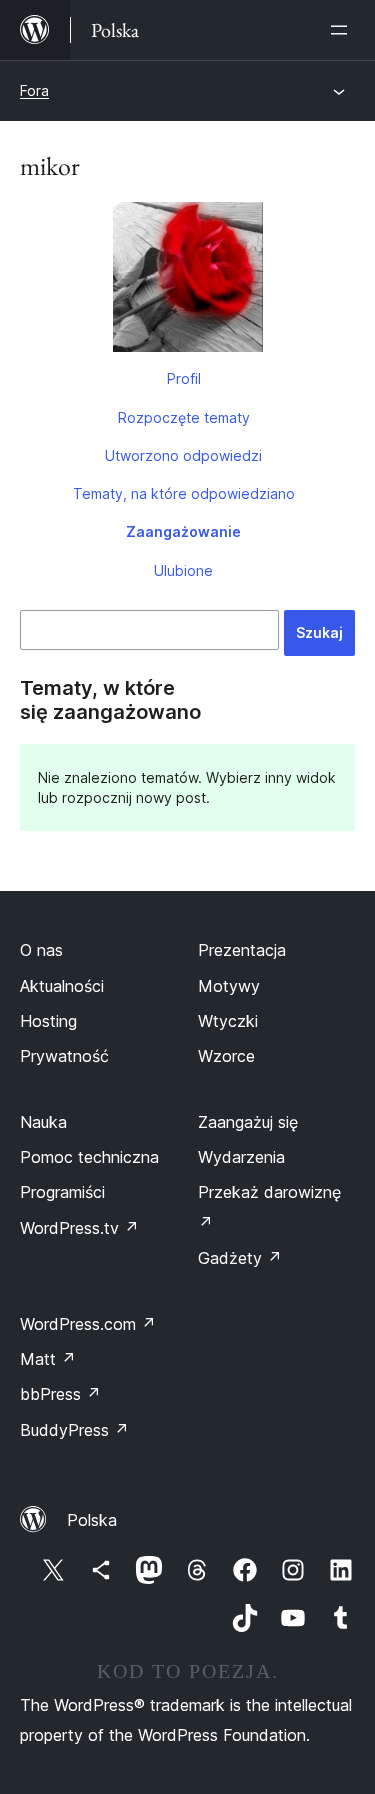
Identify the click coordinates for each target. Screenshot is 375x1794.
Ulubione (183, 570)
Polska (92, 1520)
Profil (184, 378)
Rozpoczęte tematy (184, 417)
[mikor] (187, 281)
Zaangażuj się (248, 1122)
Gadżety (240, 1258)
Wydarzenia (241, 1157)
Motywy (229, 986)
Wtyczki (228, 1021)
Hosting (48, 1021)
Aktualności (62, 986)
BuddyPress (74, 1430)
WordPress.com (88, 1324)
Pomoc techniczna (89, 1157)
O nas (41, 950)
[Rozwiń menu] (343, 30)
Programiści (62, 1192)
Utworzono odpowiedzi (183, 455)
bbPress (60, 1394)
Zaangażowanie (183, 531)
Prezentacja (242, 950)
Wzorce (226, 1056)
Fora (34, 90)
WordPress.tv (79, 1228)
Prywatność (64, 1056)
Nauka (43, 1122)
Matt (48, 1359)
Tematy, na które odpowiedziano (184, 493)
